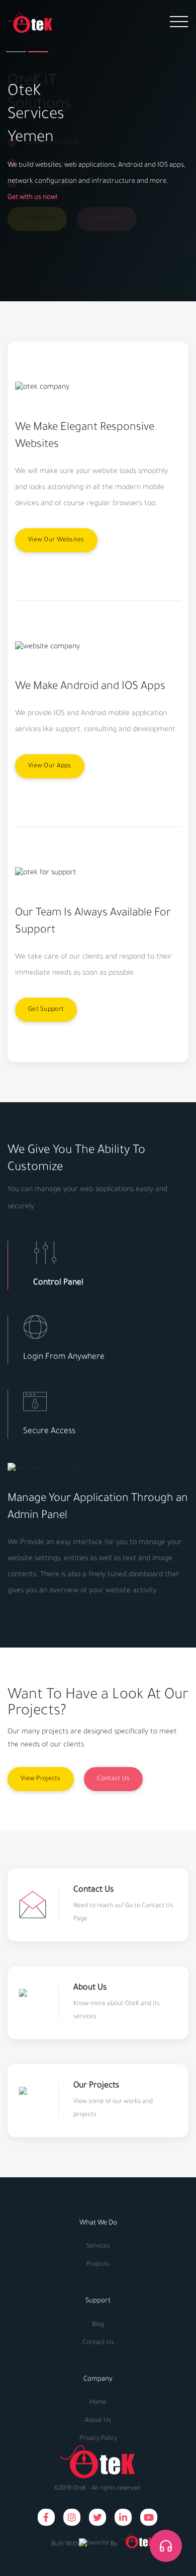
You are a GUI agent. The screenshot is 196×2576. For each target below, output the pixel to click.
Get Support (46, 1010)
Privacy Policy (98, 2439)
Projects (98, 2265)
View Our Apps (50, 766)
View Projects (41, 1779)
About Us (98, 2421)
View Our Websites (56, 540)
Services (98, 2247)
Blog (98, 2325)
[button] (16, 52)
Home (98, 2403)
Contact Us (114, 1779)
